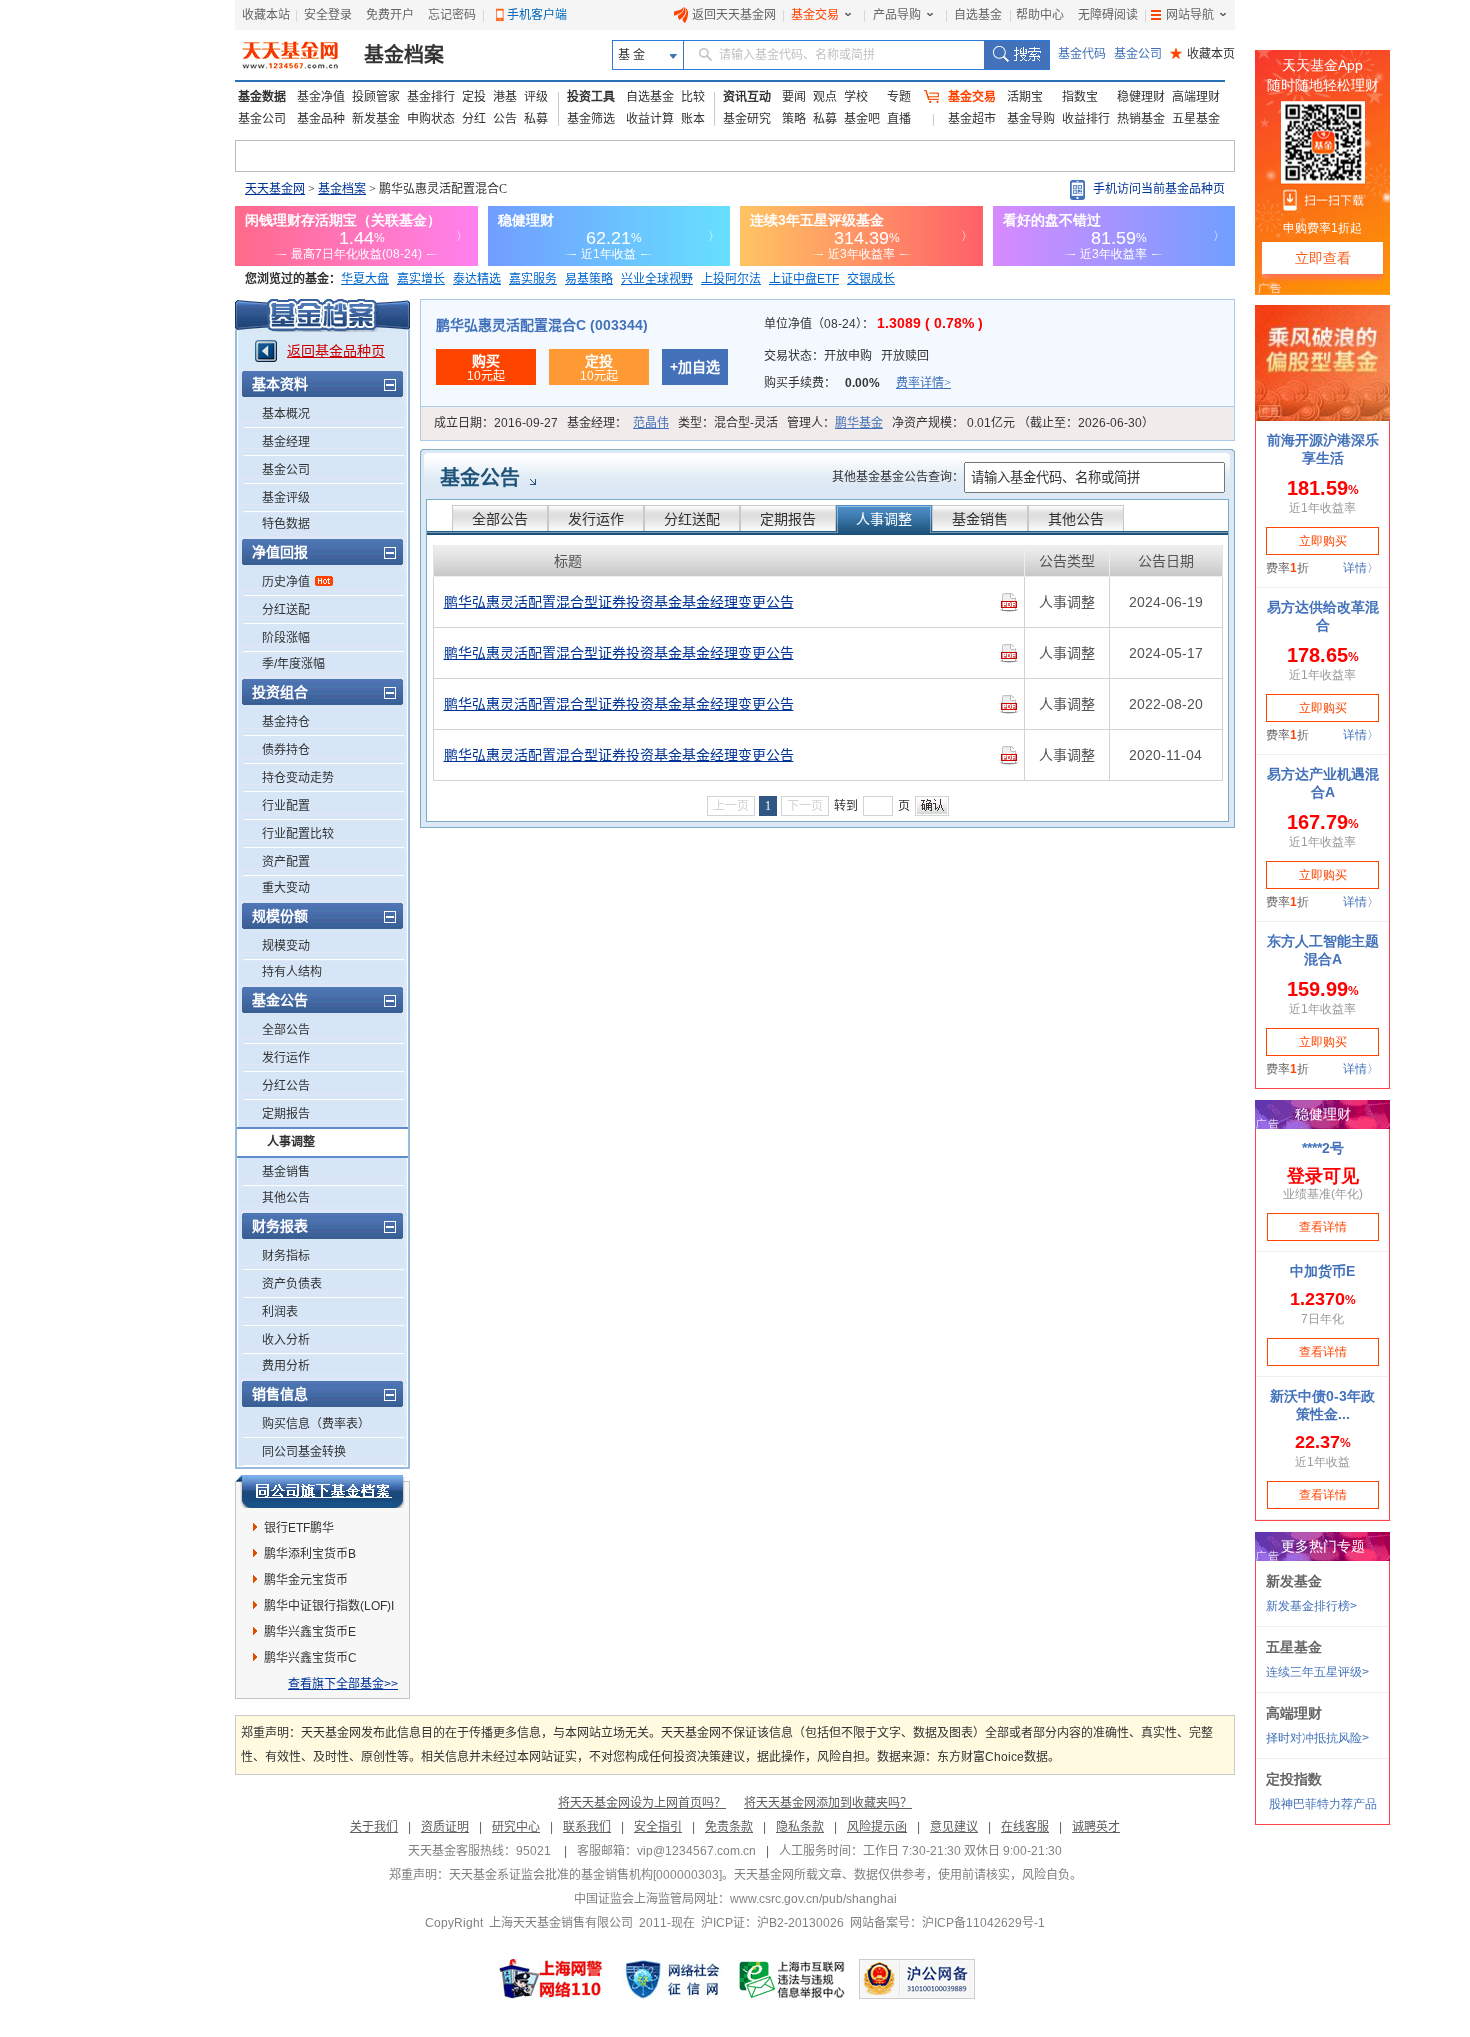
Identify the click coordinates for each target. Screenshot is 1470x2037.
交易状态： (846, 356)
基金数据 (262, 97)
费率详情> (923, 383)
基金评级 (286, 498)
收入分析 (286, 1340)
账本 (693, 119)
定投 (474, 97)
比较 (693, 97)
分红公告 (286, 1086)
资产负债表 (292, 1284)
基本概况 (286, 414)
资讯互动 (747, 97)
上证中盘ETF (804, 279)
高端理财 (1196, 97)
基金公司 (1138, 54)
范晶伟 (651, 423)
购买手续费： (857, 383)
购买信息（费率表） (316, 1424)
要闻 (794, 97)
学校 (856, 97)
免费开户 (390, 15)
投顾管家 (376, 97)
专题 (899, 97)
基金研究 (747, 119)
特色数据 (286, 524)
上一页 (731, 806)
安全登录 (328, 15)
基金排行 (431, 97)
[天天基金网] (292, 55)
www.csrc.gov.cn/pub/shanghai (813, 1899)
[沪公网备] (917, 1979)
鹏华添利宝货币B (310, 1554)
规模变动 (286, 946)
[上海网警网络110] (551, 1979)
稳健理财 (1141, 97)
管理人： (835, 423)
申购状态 (431, 119)
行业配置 (286, 806)
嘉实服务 (533, 279)
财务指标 (286, 1256)
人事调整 (291, 1142)
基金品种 (321, 119)
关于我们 (374, 1827)
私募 (536, 119)
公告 (505, 119)
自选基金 (978, 15)
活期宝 (1025, 97)
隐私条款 (800, 1827)
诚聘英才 (1096, 1827)
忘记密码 (452, 15)
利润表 (280, 1312)
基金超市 (972, 119)
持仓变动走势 (298, 778)
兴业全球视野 (657, 279)
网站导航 (1190, 15)
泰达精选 (477, 279)
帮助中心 (1040, 15)
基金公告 (480, 478)
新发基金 (376, 119)
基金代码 (1082, 54)
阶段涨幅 (286, 638)
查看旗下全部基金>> (343, 1684)
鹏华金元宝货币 (306, 1580)
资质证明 (445, 1827)
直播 (899, 119)
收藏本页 (1202, 54)
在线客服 (1025, 1827)
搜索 (1016, 55)
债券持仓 (286, 750)
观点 (825, 97)
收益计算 (650, 119)
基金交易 (815, 15)
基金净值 (321, 97)
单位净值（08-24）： (873, 324)
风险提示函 (877, 1827)
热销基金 (1141, 119)
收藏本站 (266, 15)
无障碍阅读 (1108, 15)
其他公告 (286, 1198)
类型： (728, 423)
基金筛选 (591, 119)
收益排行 (1086, 119)
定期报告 (286, 1114)
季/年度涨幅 (293, 664)
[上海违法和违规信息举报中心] (793, 1979)
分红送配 (286, 610)
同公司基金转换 (304, 1452)
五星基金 (1196, 119)
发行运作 (286, 1058)
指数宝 (1080, 97)
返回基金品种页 (336, 351)
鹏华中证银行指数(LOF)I (329, 1606)
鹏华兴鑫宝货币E (310, 1632)
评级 (536, 97)
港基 (505, 97)
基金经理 (286, 442)
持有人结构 (292, 972)
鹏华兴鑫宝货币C (310, 1658)
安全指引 (658, 1827)
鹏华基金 (859, 423)
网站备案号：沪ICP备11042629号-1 (947, 1923)
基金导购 (1031, 119)
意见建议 (954, 1827)
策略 (794, 119)
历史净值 (286, 582)
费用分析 (286, 1366)
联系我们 (587, 1827)
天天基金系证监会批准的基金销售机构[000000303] (585, 1875)
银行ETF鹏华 (299, 1528)
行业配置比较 (298, 834)
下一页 (805, 806)
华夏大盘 (365, 279)
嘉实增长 (421, 279)
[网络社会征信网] (672, 1979)
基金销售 (286, 1172)
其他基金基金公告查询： (898, 477)
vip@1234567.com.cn (696, 1851)
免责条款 (729, 1827)
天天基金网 (275, 189)
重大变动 (286, 888)
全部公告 (286, 1030)
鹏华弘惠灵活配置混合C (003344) (542, 325)
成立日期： (496, 423)
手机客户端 (537, 15)
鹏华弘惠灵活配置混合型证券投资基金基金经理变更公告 (619, 602)
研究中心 (516, 1827)
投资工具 (591, 97)
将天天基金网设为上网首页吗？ (642, 1803)
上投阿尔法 (731, 279)
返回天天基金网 (734, 15)
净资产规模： (1023, 423)
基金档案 (404, 55)
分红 (474, 119)
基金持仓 (286, 722)
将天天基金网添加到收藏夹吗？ (828, 1803)
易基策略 (589, 279)
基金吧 (862, 119)
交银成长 (871, 279)
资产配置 (286, 862)
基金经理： (618, 423)
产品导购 (897, 15)
